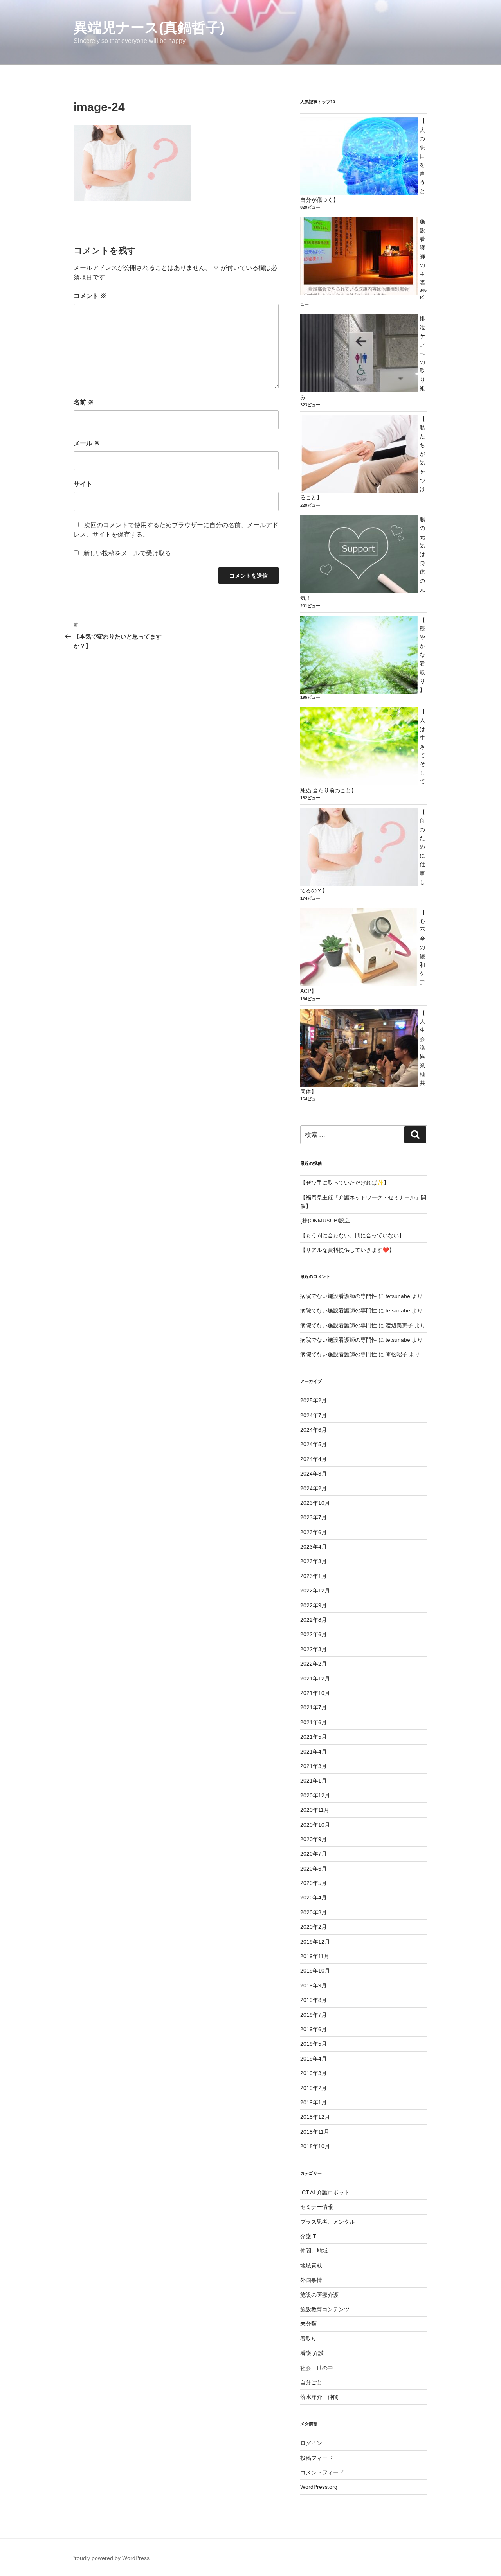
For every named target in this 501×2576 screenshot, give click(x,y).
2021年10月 (315, 1693)
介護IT (308, 2236)
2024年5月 (314, 1444)
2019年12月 (315, 1942)
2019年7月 (314, 2015)
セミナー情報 (317, 2207)
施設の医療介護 (319, 2295)
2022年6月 (314, 1634)
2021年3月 (314, 1766)
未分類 (308, 2324)
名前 (84, 402)
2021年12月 (315, 1678)
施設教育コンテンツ (325, 2309)
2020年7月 (314, 1854)
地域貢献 (311, 2265)
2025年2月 (314, 1400)
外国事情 (311, 2280)
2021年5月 (314, 1737)
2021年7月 (314, 1707)
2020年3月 (314, 1912)
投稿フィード (317, 2458)
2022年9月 (314, 1605)
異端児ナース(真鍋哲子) (149, 28)
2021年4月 (314, 1752)
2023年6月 (314, 1532)
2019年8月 (314, 2000)
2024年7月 (314, 1415)
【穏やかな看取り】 (422, 655)
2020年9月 (314, 1839)
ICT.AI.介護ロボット (325, 2192)
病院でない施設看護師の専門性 (339, 1296)
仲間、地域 (314, 2251)
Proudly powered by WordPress (110, 2558)
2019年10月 (315, 1971)
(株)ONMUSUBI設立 (325, 1221)
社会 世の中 (317, 2368)
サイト (83, 484)
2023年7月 (314, 1517)
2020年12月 (315, 1795)
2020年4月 (314, 1897)
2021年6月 (314, 1722)
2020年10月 (315, 1825)
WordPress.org (319, 2487)
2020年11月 (315, 1810)
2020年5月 (314, 1883)
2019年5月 (314, 2044)
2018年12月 (315, 2117)
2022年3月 (314, 1649)
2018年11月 (315, 2132)
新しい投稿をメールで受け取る (127, 553)
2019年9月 (314, 1985)
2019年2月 (314, 2088)
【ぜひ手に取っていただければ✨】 (345, 1183)
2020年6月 (314, 1869)
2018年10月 (315, 2146)
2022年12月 (315, 1590)
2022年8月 (314, 1620)
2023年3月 (314, 1561)
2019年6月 (314, 2029)
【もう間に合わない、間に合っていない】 (352, 1235)
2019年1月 (314, 2102)
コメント (90, 296)
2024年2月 (314, 1488)
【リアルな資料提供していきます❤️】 (347, 1250)
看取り (308, 2339)
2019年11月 (315, 1956)
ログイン (311, 2443)
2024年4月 (314, 1459)
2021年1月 (314, 1781)
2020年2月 (314, 1927)
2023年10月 (315, 1503)
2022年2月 (314, 1664)
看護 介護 (312, 2353)
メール (87, 443)
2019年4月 (314, 2059)
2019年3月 (314, 2073)
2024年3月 (314, 1474)
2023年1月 (314, 1576)
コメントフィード (322, 2472)
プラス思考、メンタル (328, 2222)
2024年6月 (314, 1430)
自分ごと (311, 2382)
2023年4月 (314, 1547)
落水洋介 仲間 (319, 2397)
